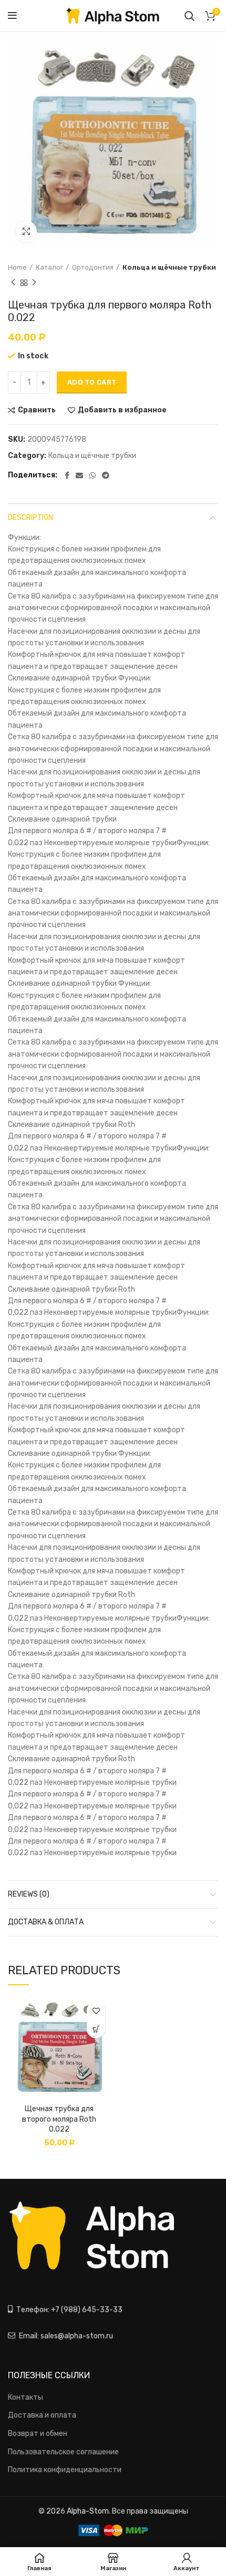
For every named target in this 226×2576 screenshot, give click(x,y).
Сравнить (37, 410)
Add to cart (92, 382)
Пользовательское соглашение (63, 2452)
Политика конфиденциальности (65, 2470)
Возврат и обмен (38, 2434)
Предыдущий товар (13, 283)
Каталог (49, 267)
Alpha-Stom (88, 2511)
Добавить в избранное (122, 410)
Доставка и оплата (42, 2415)
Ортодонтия (93, 267)
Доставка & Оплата (46, 1922)
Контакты (25, 2397)
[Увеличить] (26, 231)
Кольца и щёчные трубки (169, 267)
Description (30, 518)
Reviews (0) (29, 1894)
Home (17, 267)
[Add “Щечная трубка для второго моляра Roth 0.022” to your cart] (96, 2029)
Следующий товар (34, 283)
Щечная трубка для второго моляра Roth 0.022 (59, 2119)
